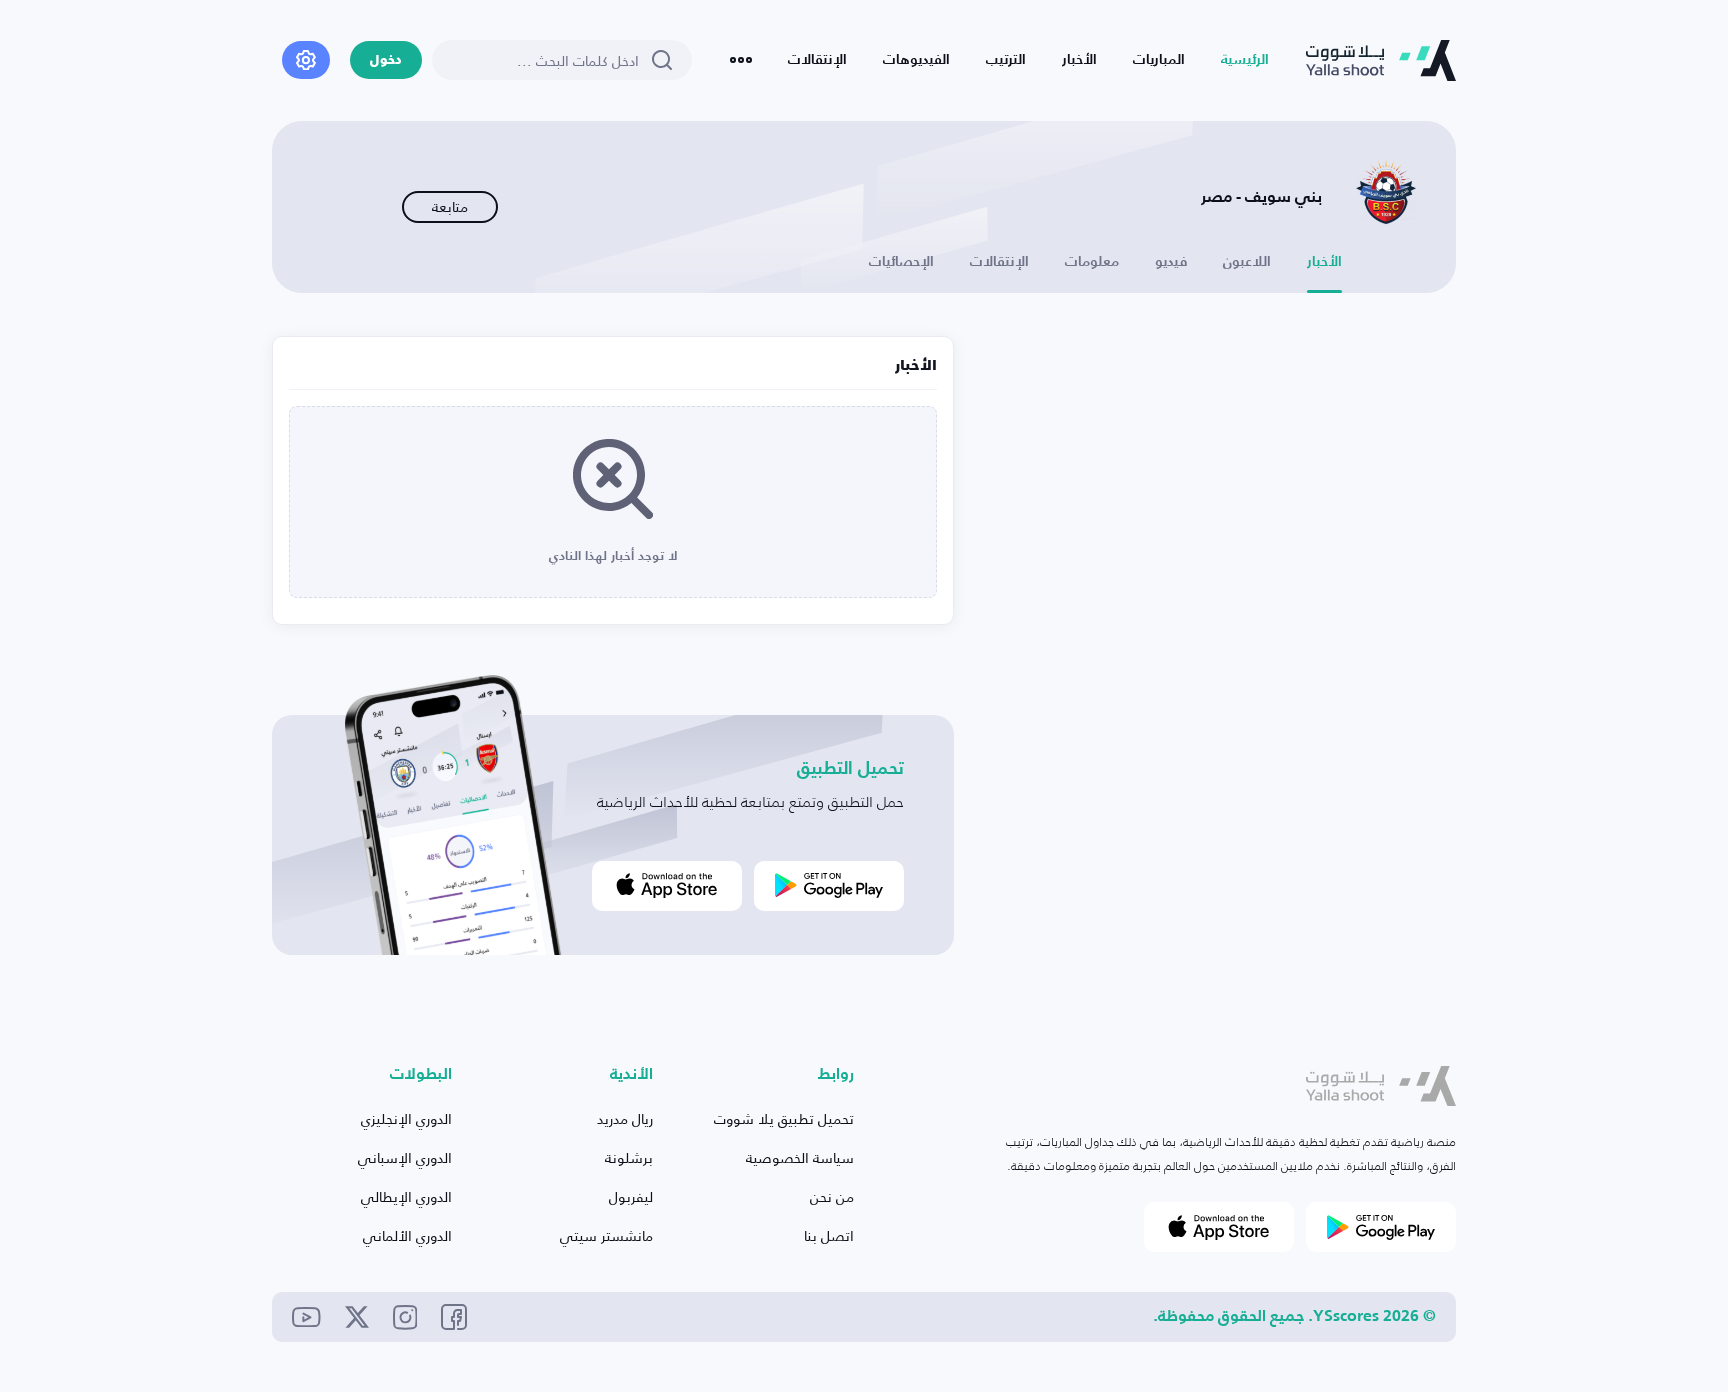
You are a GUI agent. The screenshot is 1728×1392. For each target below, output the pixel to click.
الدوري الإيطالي (406, 1196)
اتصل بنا (829, 1235)
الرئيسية (1245, 60)
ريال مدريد (625, 1118)
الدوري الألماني (407, 1235)
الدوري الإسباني (405, 1157)
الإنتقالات (817, 60)
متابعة (450, 206)
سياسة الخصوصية (800, 1157)
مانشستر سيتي (606, 1235)
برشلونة (629, 1157)
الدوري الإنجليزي (406, 1118)
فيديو (1171, 262)
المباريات (1159, 60)
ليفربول (631, 1196)
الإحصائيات (901, 262)
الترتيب (1006, 60)
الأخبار (1079, 60)
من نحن (832, 1196)
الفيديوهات (916, 60)
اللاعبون (1247, 262)
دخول (386, 60)
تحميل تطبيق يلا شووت (784, 1118)
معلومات (1092, 262)
